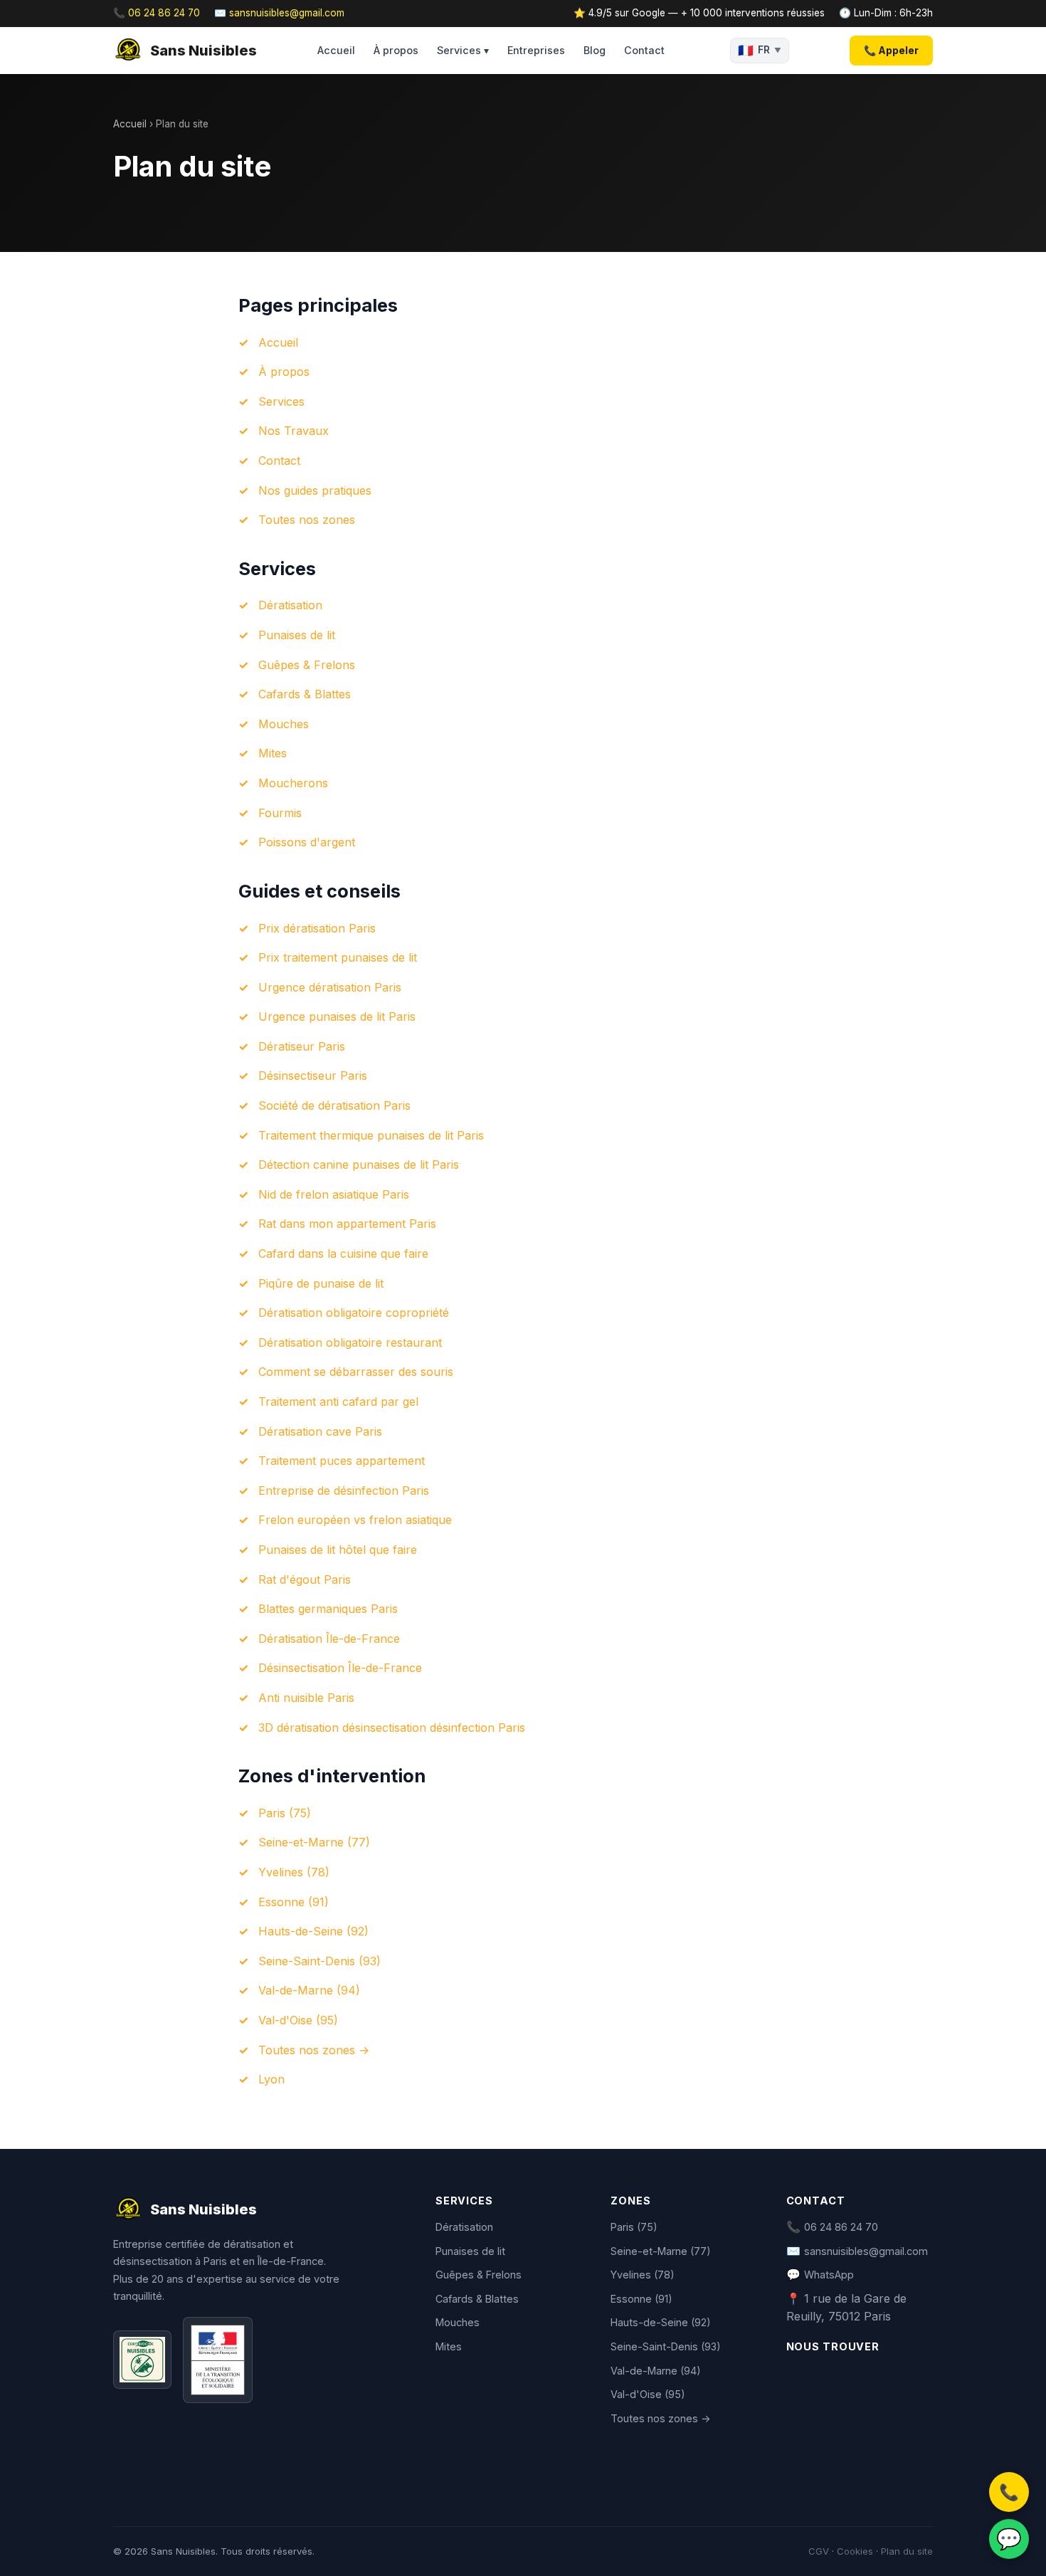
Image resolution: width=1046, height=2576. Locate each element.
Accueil (336, 50)
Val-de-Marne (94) (309, 1990)
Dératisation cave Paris (320, 1431)
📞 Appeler (891, 50)
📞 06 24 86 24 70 (157, 13)
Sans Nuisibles (204, 51)
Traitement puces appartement (342, 1461)
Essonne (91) (294, 1902)
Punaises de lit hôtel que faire (338, 1550)
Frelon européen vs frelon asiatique (355, 1520)
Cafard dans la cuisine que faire (343, 1253)
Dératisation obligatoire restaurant (350, 1342)
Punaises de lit (297, 635)
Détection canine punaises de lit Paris (359, 1165)
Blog (595, 50)
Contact (644, 50)
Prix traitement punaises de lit (338, 957)
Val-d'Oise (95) (298, 2020)
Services (281, 401)
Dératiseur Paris (302, 1046)
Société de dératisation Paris (334, 1105)
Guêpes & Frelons (307, 665)
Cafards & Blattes (305, 694)
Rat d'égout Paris (305, 1579)
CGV (819, 2551)
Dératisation (290, 605)
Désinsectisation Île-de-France (340, 1668)
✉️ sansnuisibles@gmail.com (279, 13)
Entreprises (536, 50)
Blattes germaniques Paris (328, 1609)
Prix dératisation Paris (317, 928)
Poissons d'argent (307, 842)
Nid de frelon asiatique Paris (334, 1194)
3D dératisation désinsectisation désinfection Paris (392, 1728)
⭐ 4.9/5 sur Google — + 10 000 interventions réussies (699, 13)
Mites (273, 753)
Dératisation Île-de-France (329, 1639)
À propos (396, 50)
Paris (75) (285, 1813)
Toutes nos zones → (314, 2050)
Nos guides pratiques (315, 490)
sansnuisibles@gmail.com (866, 2251)
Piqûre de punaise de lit (321, 1283)
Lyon (271, 2079)
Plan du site (907, 2551)
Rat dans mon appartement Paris (347, 1224)
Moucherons (293, 783)
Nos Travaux (294, 431)
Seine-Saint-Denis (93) (319, 1961)
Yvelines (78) (294, 1872)
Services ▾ (463, 50)
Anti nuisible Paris (306, 1698)
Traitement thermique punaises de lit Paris (371, 1135)
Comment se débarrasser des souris (356, 1372)
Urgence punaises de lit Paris (337, 1016)
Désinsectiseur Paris (313, 1076)
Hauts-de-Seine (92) (313, 1931)
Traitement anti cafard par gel (338, 1402)
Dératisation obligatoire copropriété (354, 1313)
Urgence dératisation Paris (330, 987)
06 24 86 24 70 (841, 2227)
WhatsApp (829, 2275)
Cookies (855, 2551)
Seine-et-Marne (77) (314, 1842)
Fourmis (280, 813)
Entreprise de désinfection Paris (344, 1491)
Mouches (284, 724)
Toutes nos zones (307, 520)
